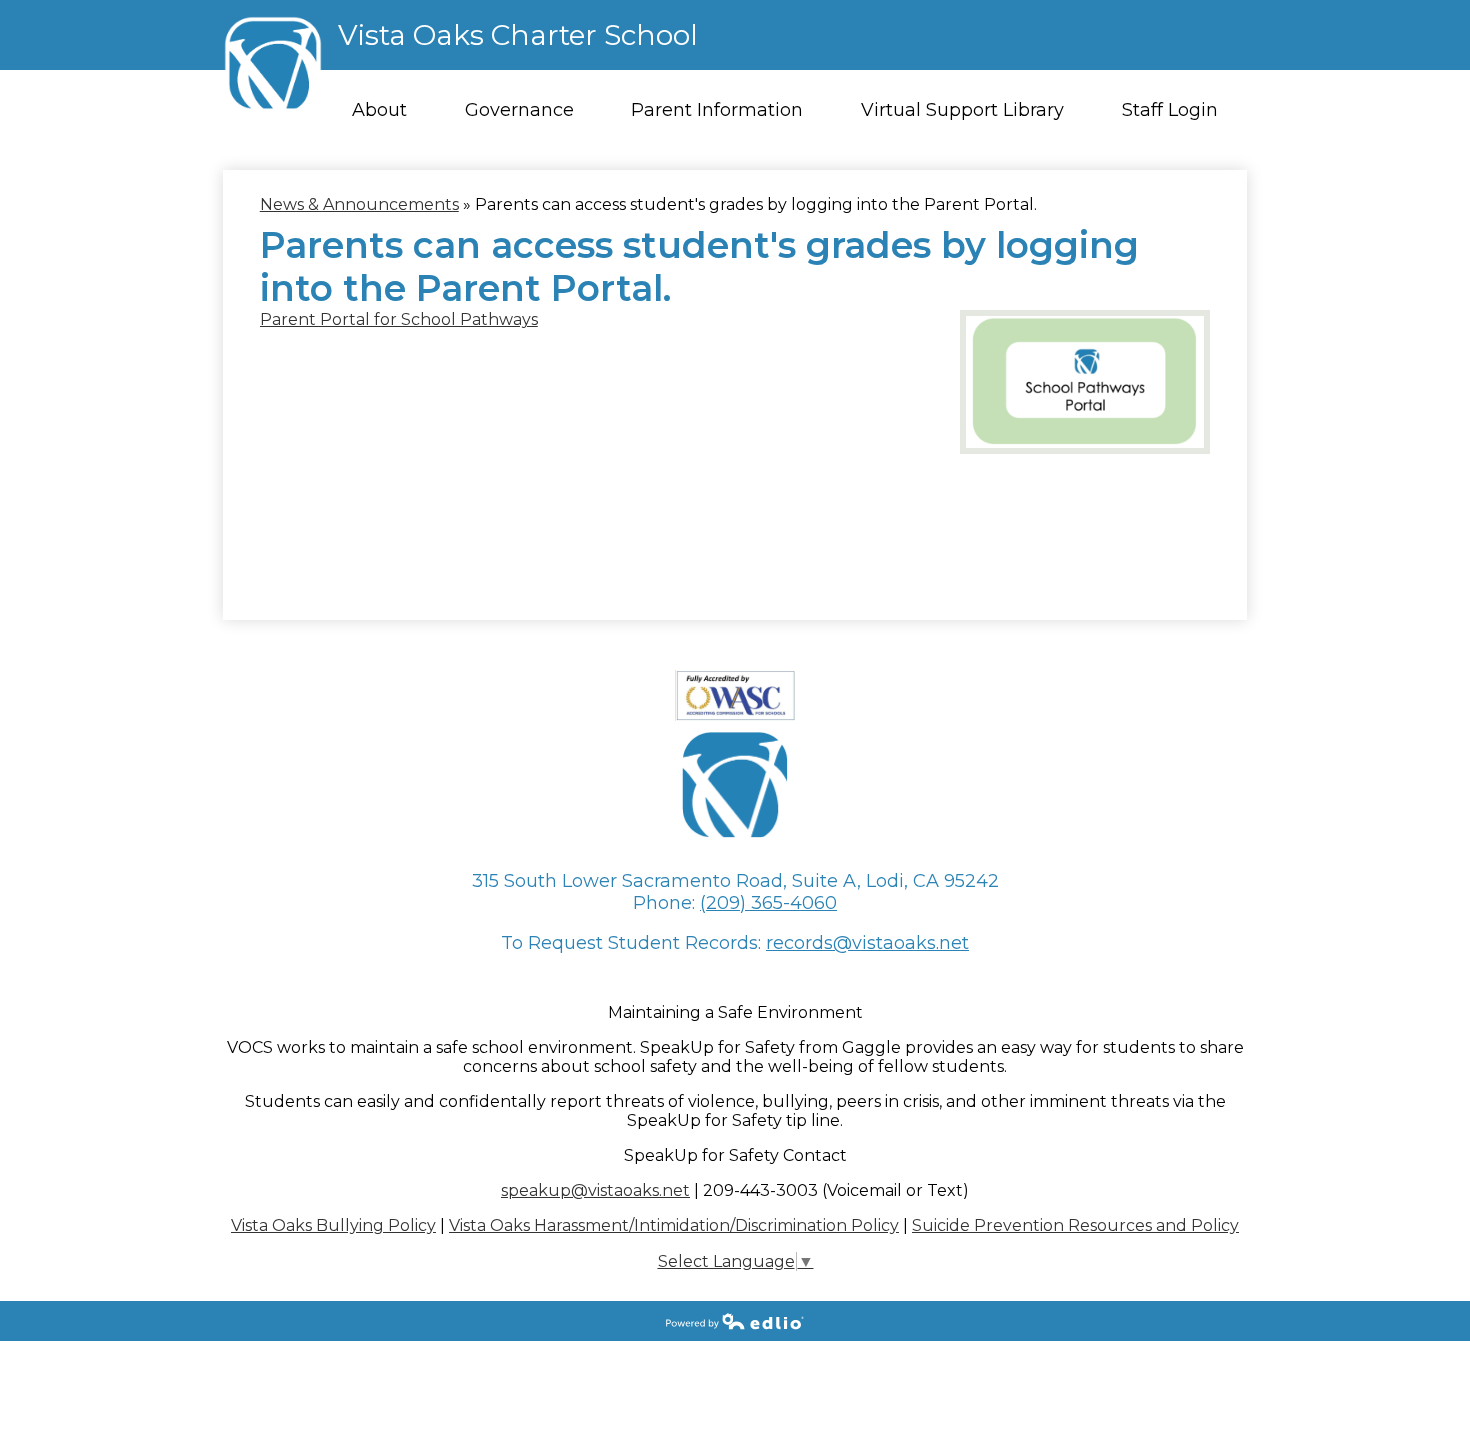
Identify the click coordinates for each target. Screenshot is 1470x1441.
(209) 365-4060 (768, 903)
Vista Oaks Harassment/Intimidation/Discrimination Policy (674, 1225)
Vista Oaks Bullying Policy (333, 1225)
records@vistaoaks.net (867, 943)
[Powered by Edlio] (735, 1321)
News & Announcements (359, 204)
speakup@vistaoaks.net (595, 1190)
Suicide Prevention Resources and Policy (1075, 1225)
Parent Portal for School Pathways (399, 319)
